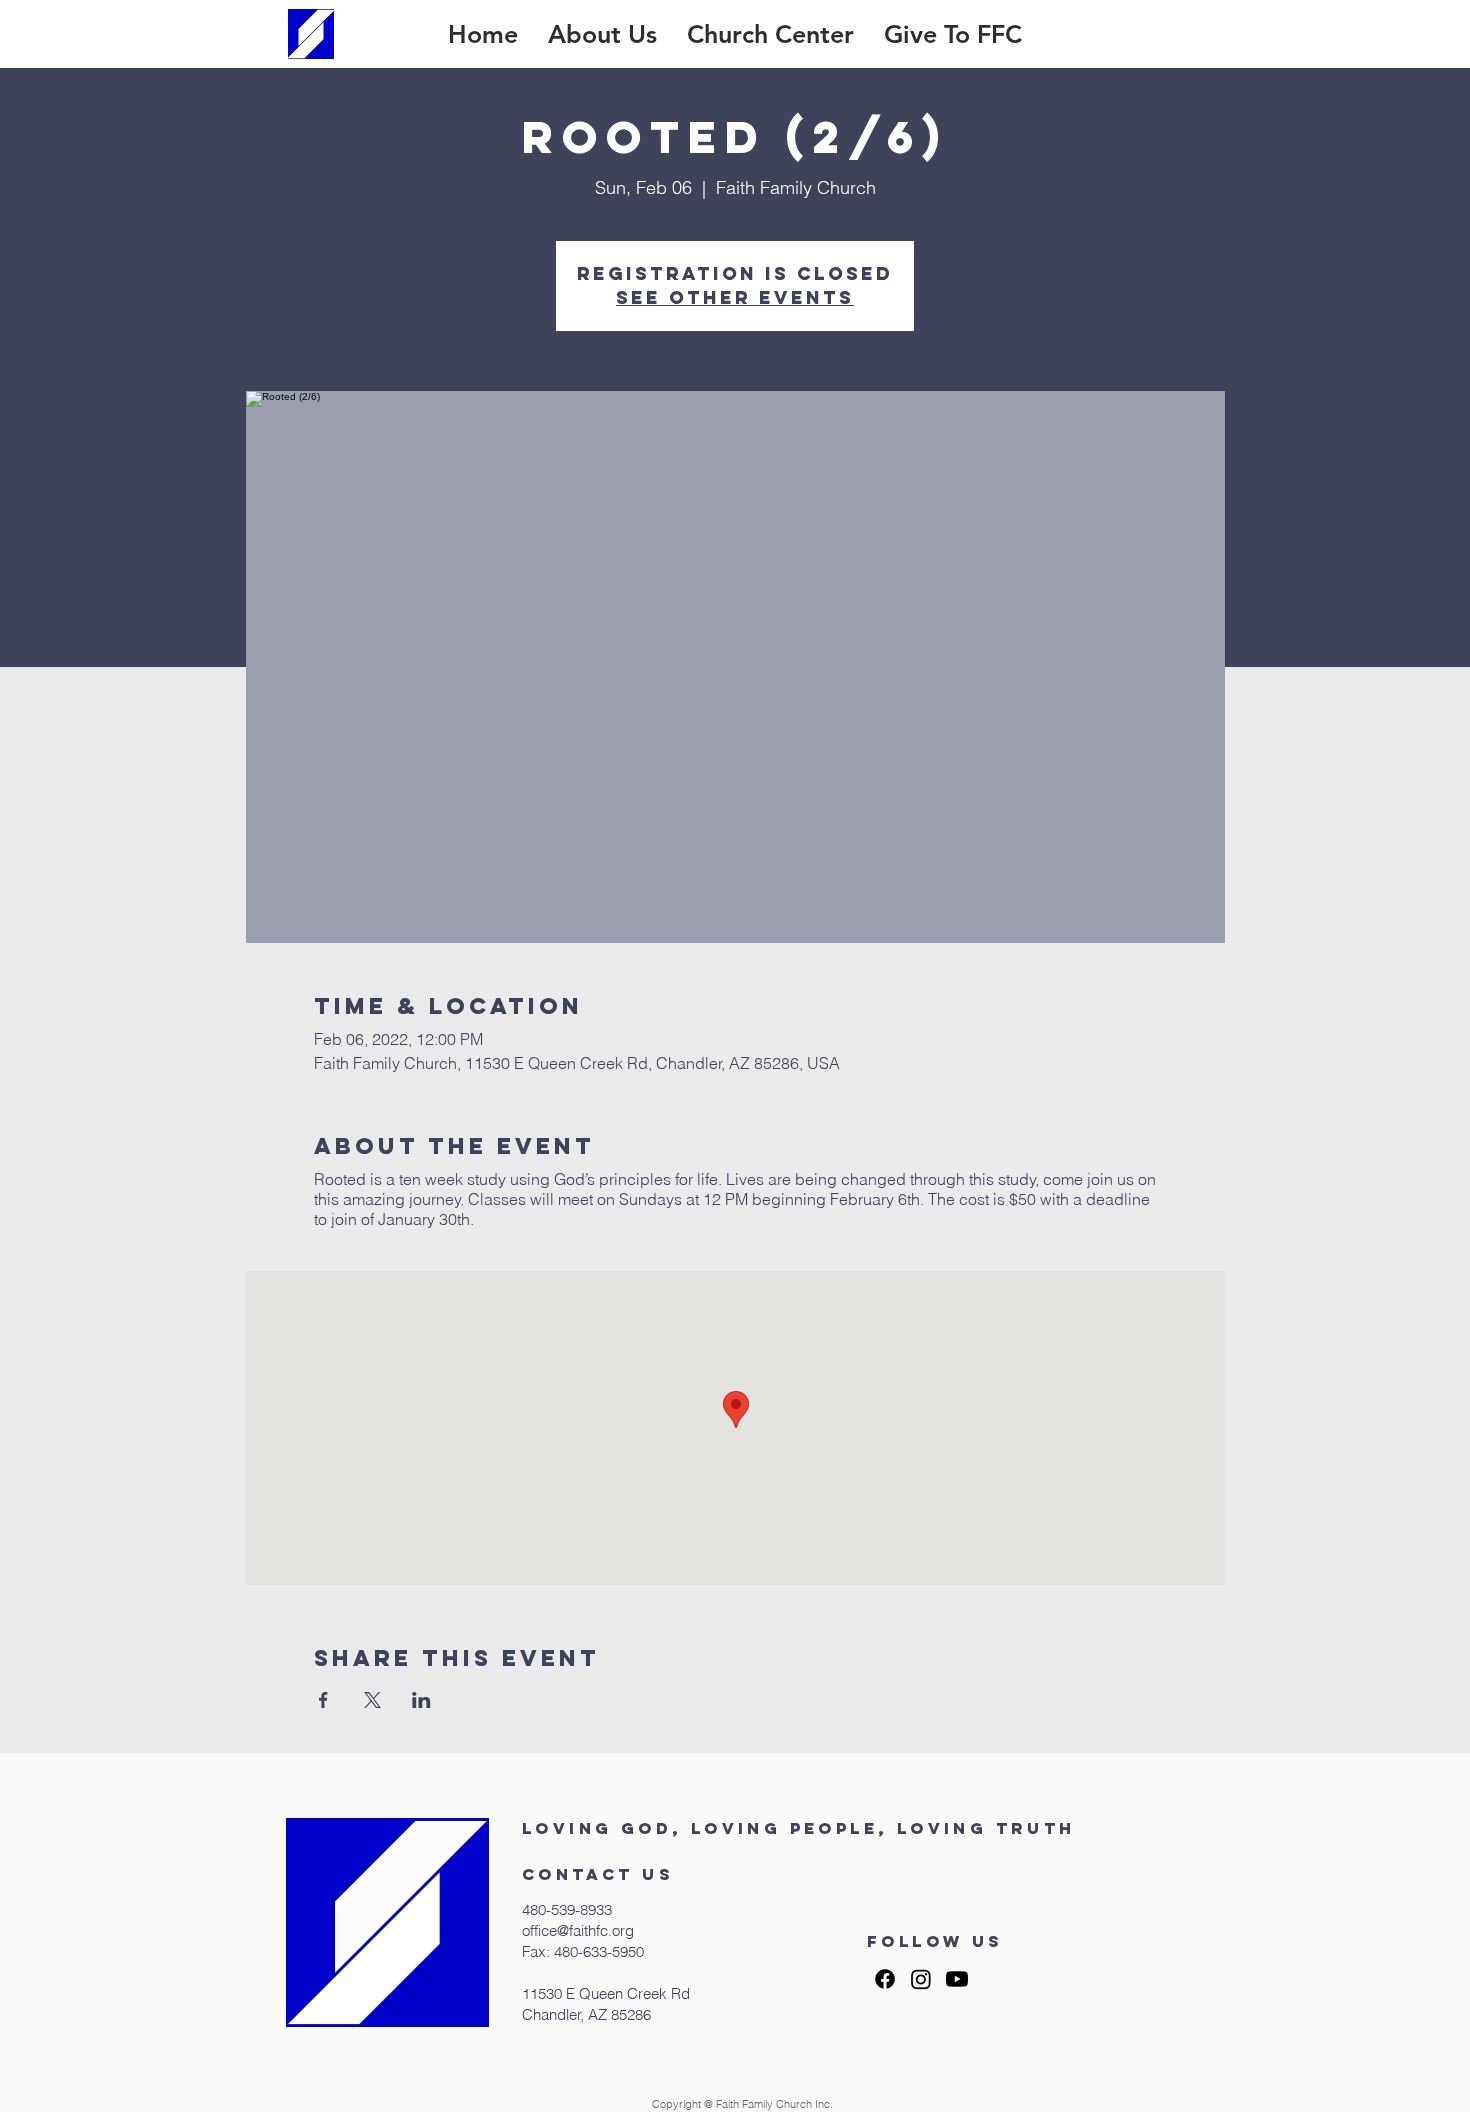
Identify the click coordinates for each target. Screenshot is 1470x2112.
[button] (602, 34)
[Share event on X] (372, 1700)
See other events (735, 297)
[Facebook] (885, 1979)
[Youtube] (957, 1979)
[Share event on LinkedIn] (421, 1700)
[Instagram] (921, 1979)
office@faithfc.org (578, 1930)
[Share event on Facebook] (323, 1700)
